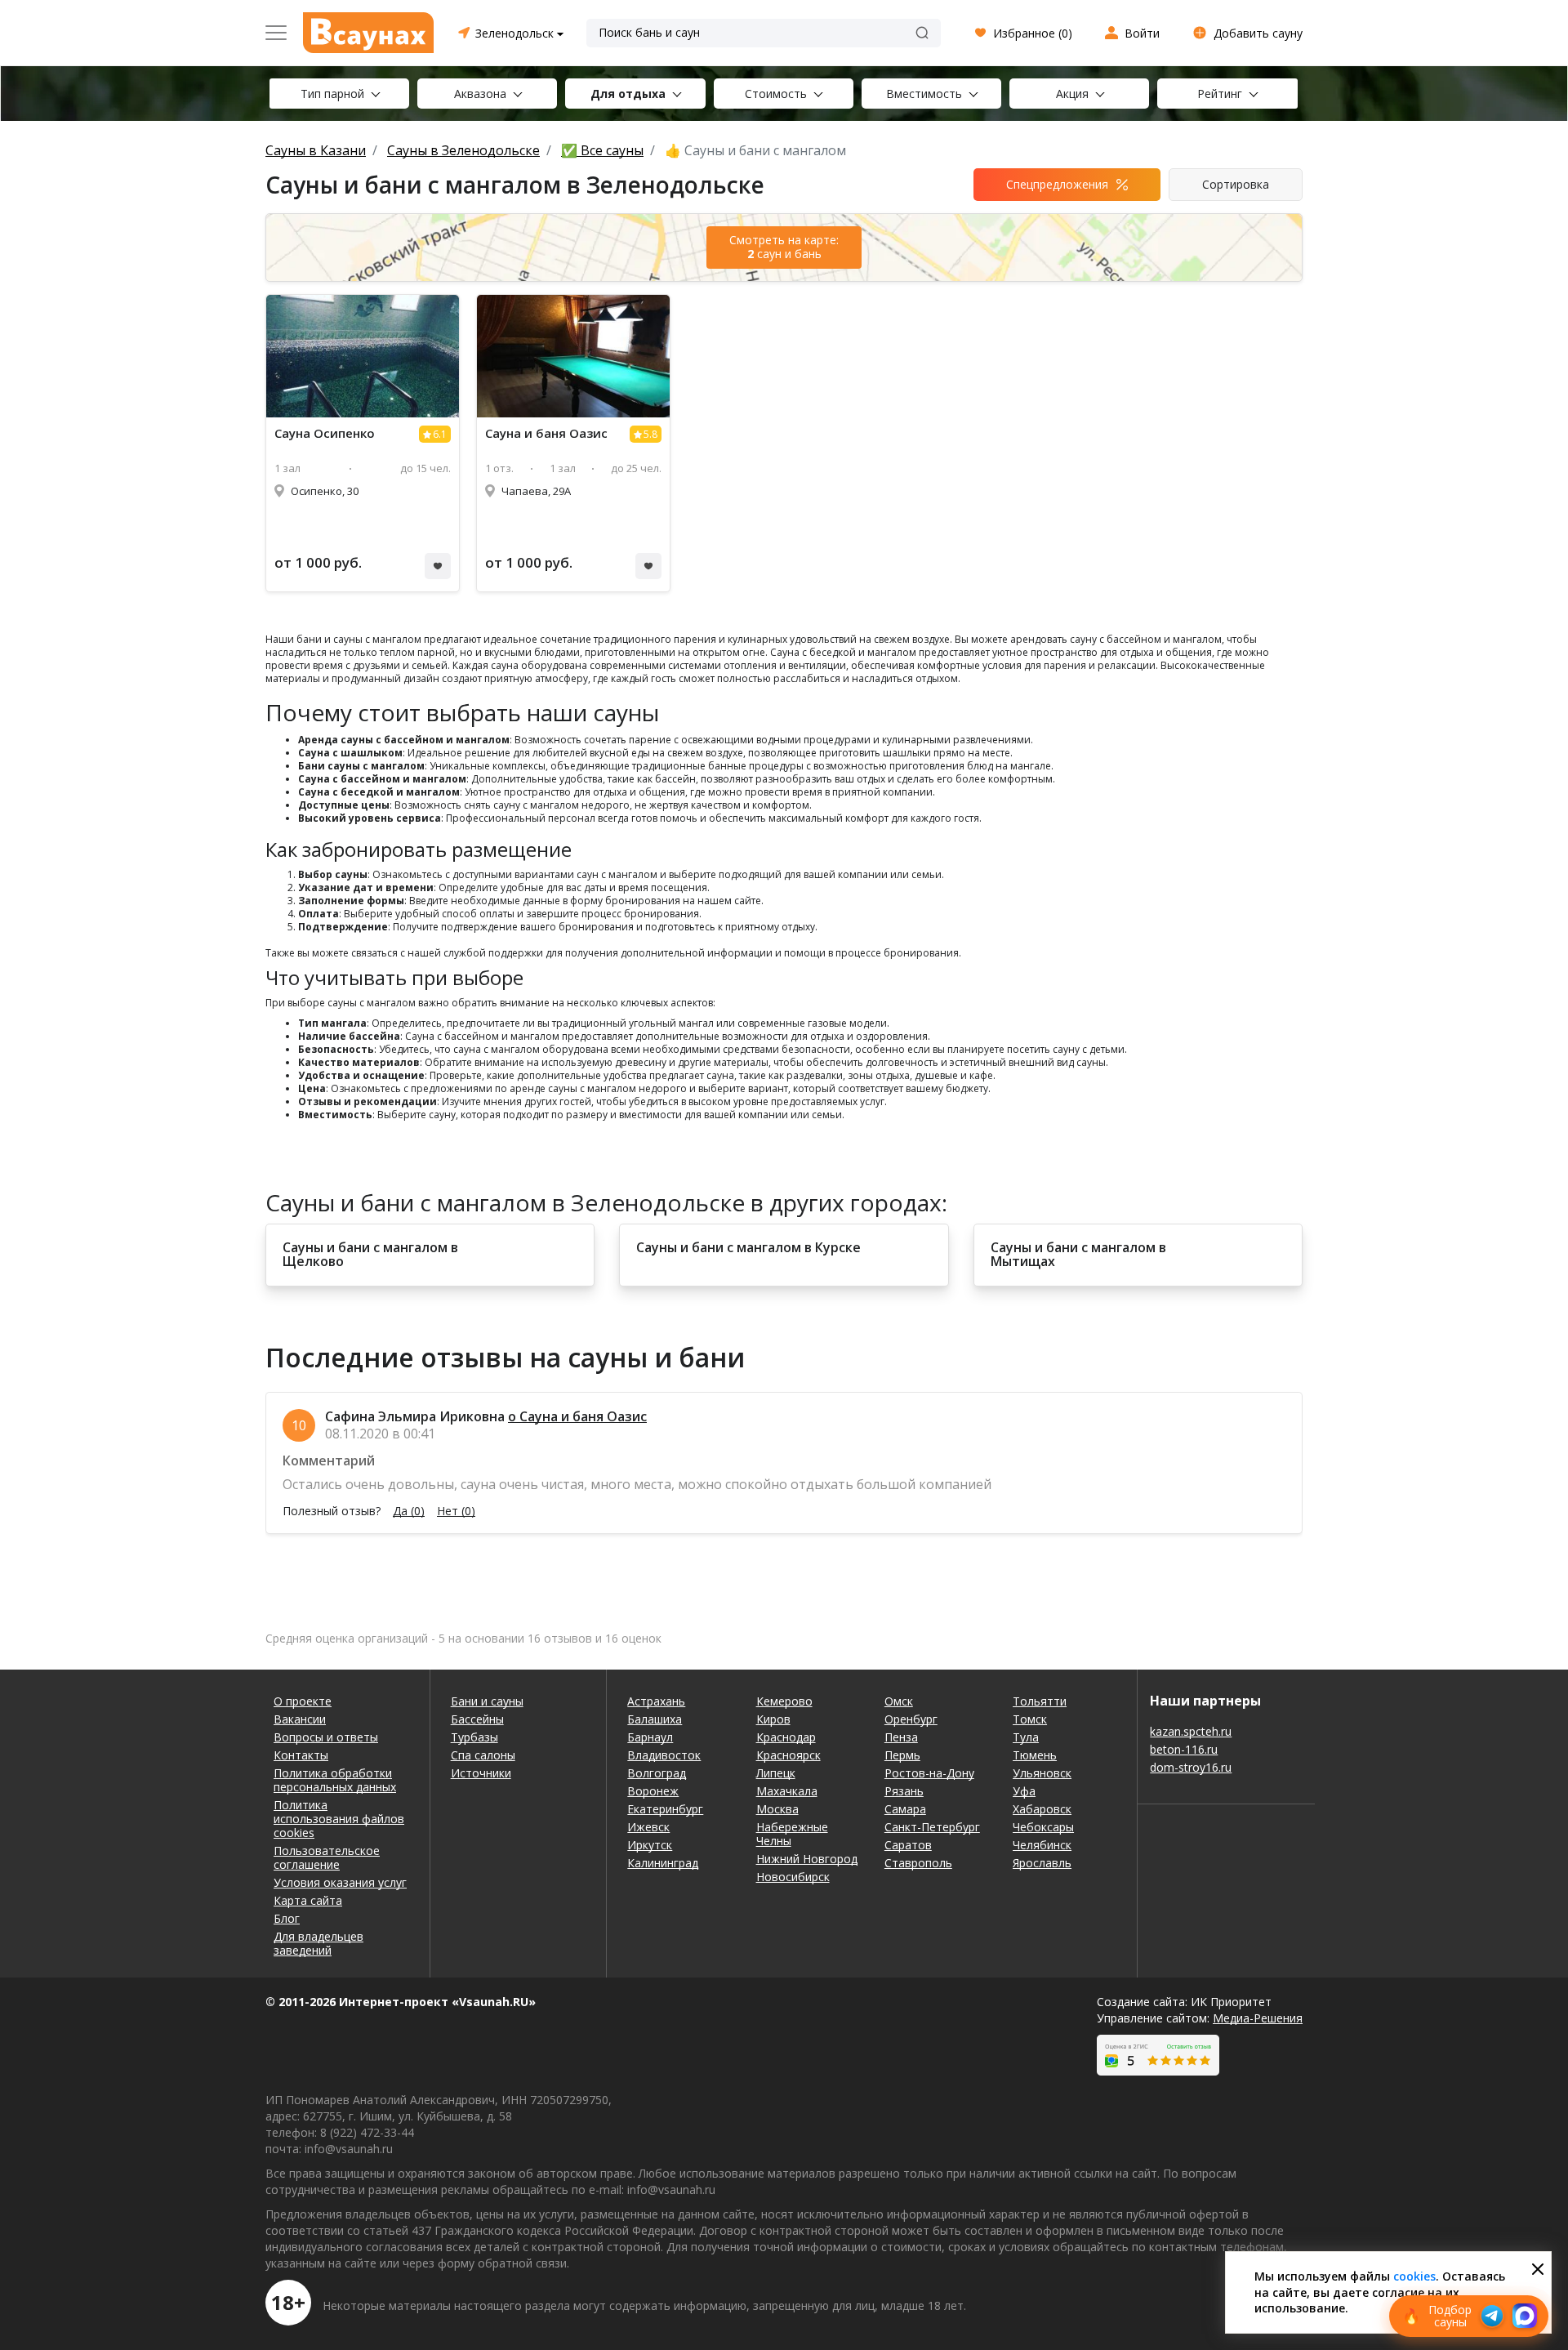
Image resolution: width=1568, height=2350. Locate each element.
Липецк (776, 1773)
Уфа (1024, 1791)
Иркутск (650, 1845)
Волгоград (657, 1773)
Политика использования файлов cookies (339, 1819)
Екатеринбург (665, 1809)
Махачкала (787, 1791)
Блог (287, 1918)
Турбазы (474, 1737)
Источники (481, 1773)
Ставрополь (918, 1863)
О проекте (303, 1701)
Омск (899, 1701)
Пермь (902, 1755)
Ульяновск (1042, 1773)
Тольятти (1040, 1701)
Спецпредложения (1057, 184)
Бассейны (477, 1719)
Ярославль (1042, 1863)
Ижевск (648, 1827)
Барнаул (650, 1737)
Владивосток (664, 1755)
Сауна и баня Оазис (546, 433)
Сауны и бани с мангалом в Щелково (370, 1255)
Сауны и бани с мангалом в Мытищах (1078, 1255)
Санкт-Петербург (932, 1827)
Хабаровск (1042, 1809)
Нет (456, 1511)
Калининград (663, 1863)
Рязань (904, 1791)
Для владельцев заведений (318, 1943)
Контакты (301, 1755)
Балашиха (655, 1719)
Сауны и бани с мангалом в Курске (748, 1248)
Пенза (901, 1737)
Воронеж (653, 1791)
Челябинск (1042, 1845)
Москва (777, 1809)
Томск (1030, 1719)
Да (409, 1511)
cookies (1414, 2276)
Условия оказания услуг (340, 1882)
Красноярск (788, 1755)
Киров (773, 1719)
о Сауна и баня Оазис (577, 1416)
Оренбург (911, 1719)
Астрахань (656, 1701)
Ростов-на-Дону (929, 1773)
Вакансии (300, 1719)
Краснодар (786, 1737)
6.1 (440, 434)
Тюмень (1035, 1755)
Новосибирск (793, 1877)
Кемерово (784, 1701)
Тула (1026, 1737)
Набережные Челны (792, 1834)
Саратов (908, 1845)
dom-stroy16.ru (1191, 1767)
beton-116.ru (1184, 1749)
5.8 (650, 434)
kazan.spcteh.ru (1191, 1731)
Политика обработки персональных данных (335, 1780)
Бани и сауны (487, 1701)
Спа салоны (483, 1755)
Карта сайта (308, 1900)
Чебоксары (1043, 1827)
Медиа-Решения (1258, 2018)
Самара (905, 1809)
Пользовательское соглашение (327, 1857)
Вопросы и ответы (326, 1737)
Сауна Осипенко (325, 433)
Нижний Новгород (807, 1859)
